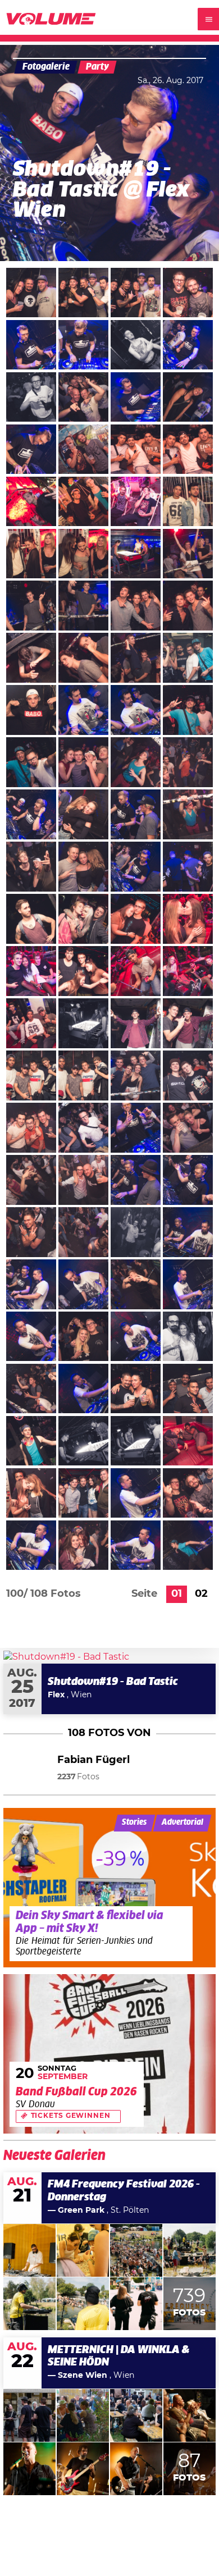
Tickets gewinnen (71, 2116)
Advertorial (182, 1823)
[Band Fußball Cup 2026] (110, 2054)
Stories (134, 1823)
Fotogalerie (46, 67)
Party (97, 67)
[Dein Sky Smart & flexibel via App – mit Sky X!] (110, 1888)
